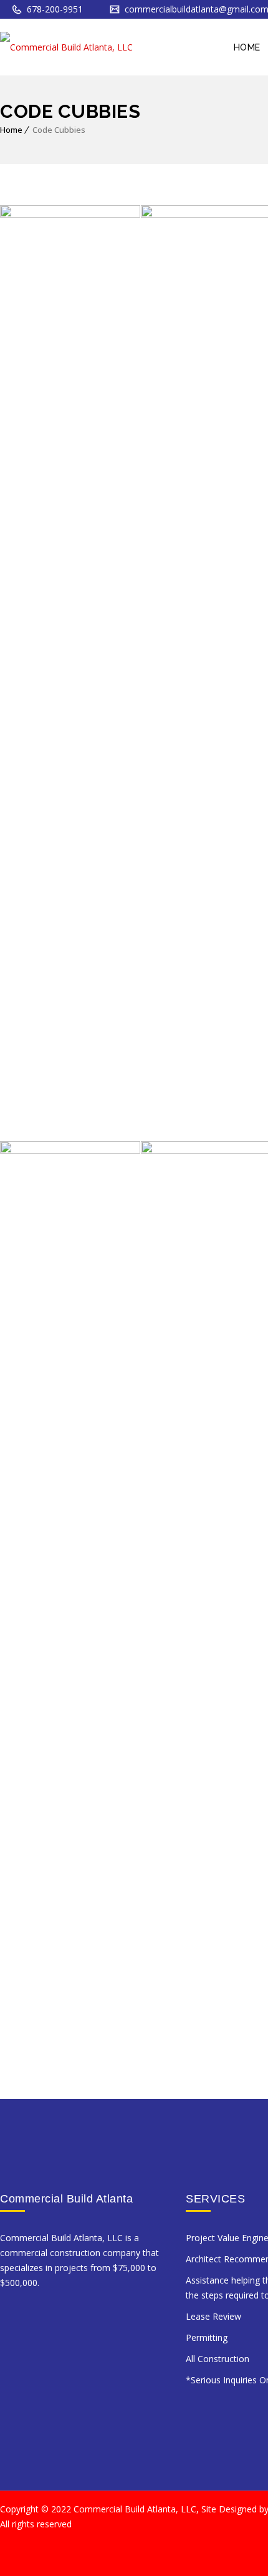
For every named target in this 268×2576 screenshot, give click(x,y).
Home (11, 130)
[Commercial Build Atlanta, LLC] (66, 47)
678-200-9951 (54, 9)
